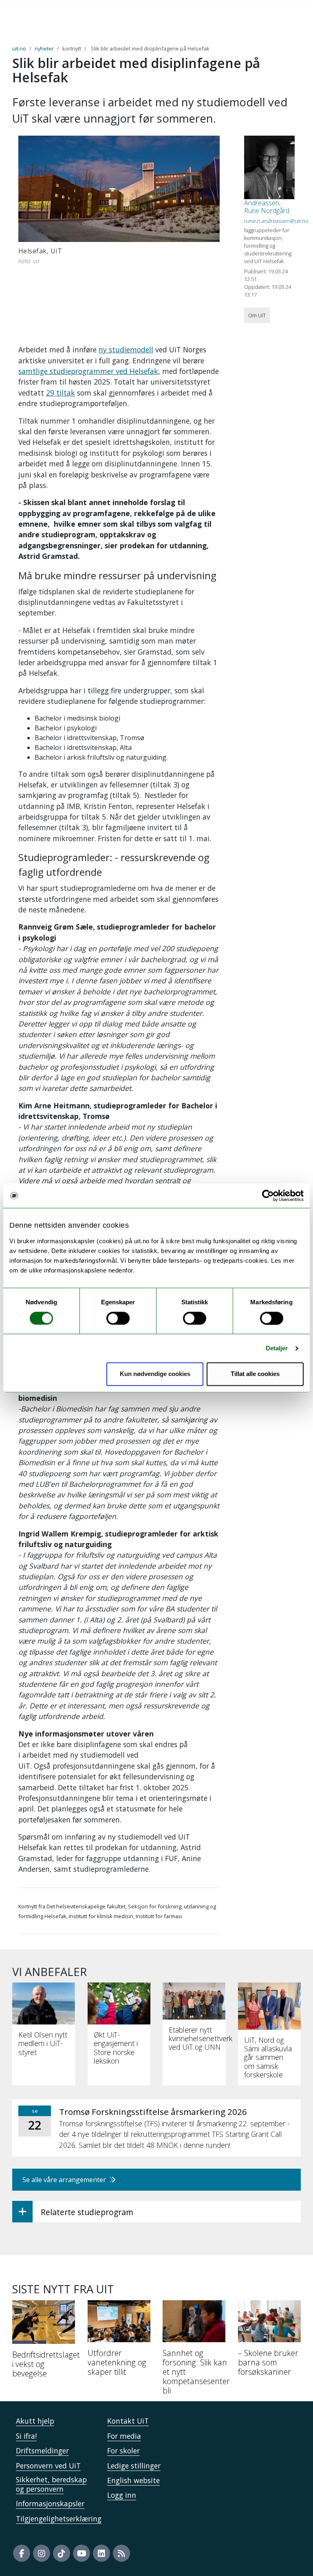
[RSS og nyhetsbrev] (121, 2553)
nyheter (44, 48)
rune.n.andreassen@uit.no (276, 221)
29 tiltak (61, 393)
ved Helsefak (136, 371)
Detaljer (277, 1348)
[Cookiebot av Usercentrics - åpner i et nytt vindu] (268, 1196)
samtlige (34, 371)
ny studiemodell (126, 349)
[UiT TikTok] (62, 2553)
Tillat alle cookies (255, 1374)
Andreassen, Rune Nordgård (267, 207)
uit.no (19, 48)
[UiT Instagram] (42, 2553)
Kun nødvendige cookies (155, 1374)
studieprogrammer (82, 371)
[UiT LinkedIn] (101, 2553)
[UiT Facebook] (22, 2553)
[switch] (118, 1318)
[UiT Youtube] (82, 2553)
